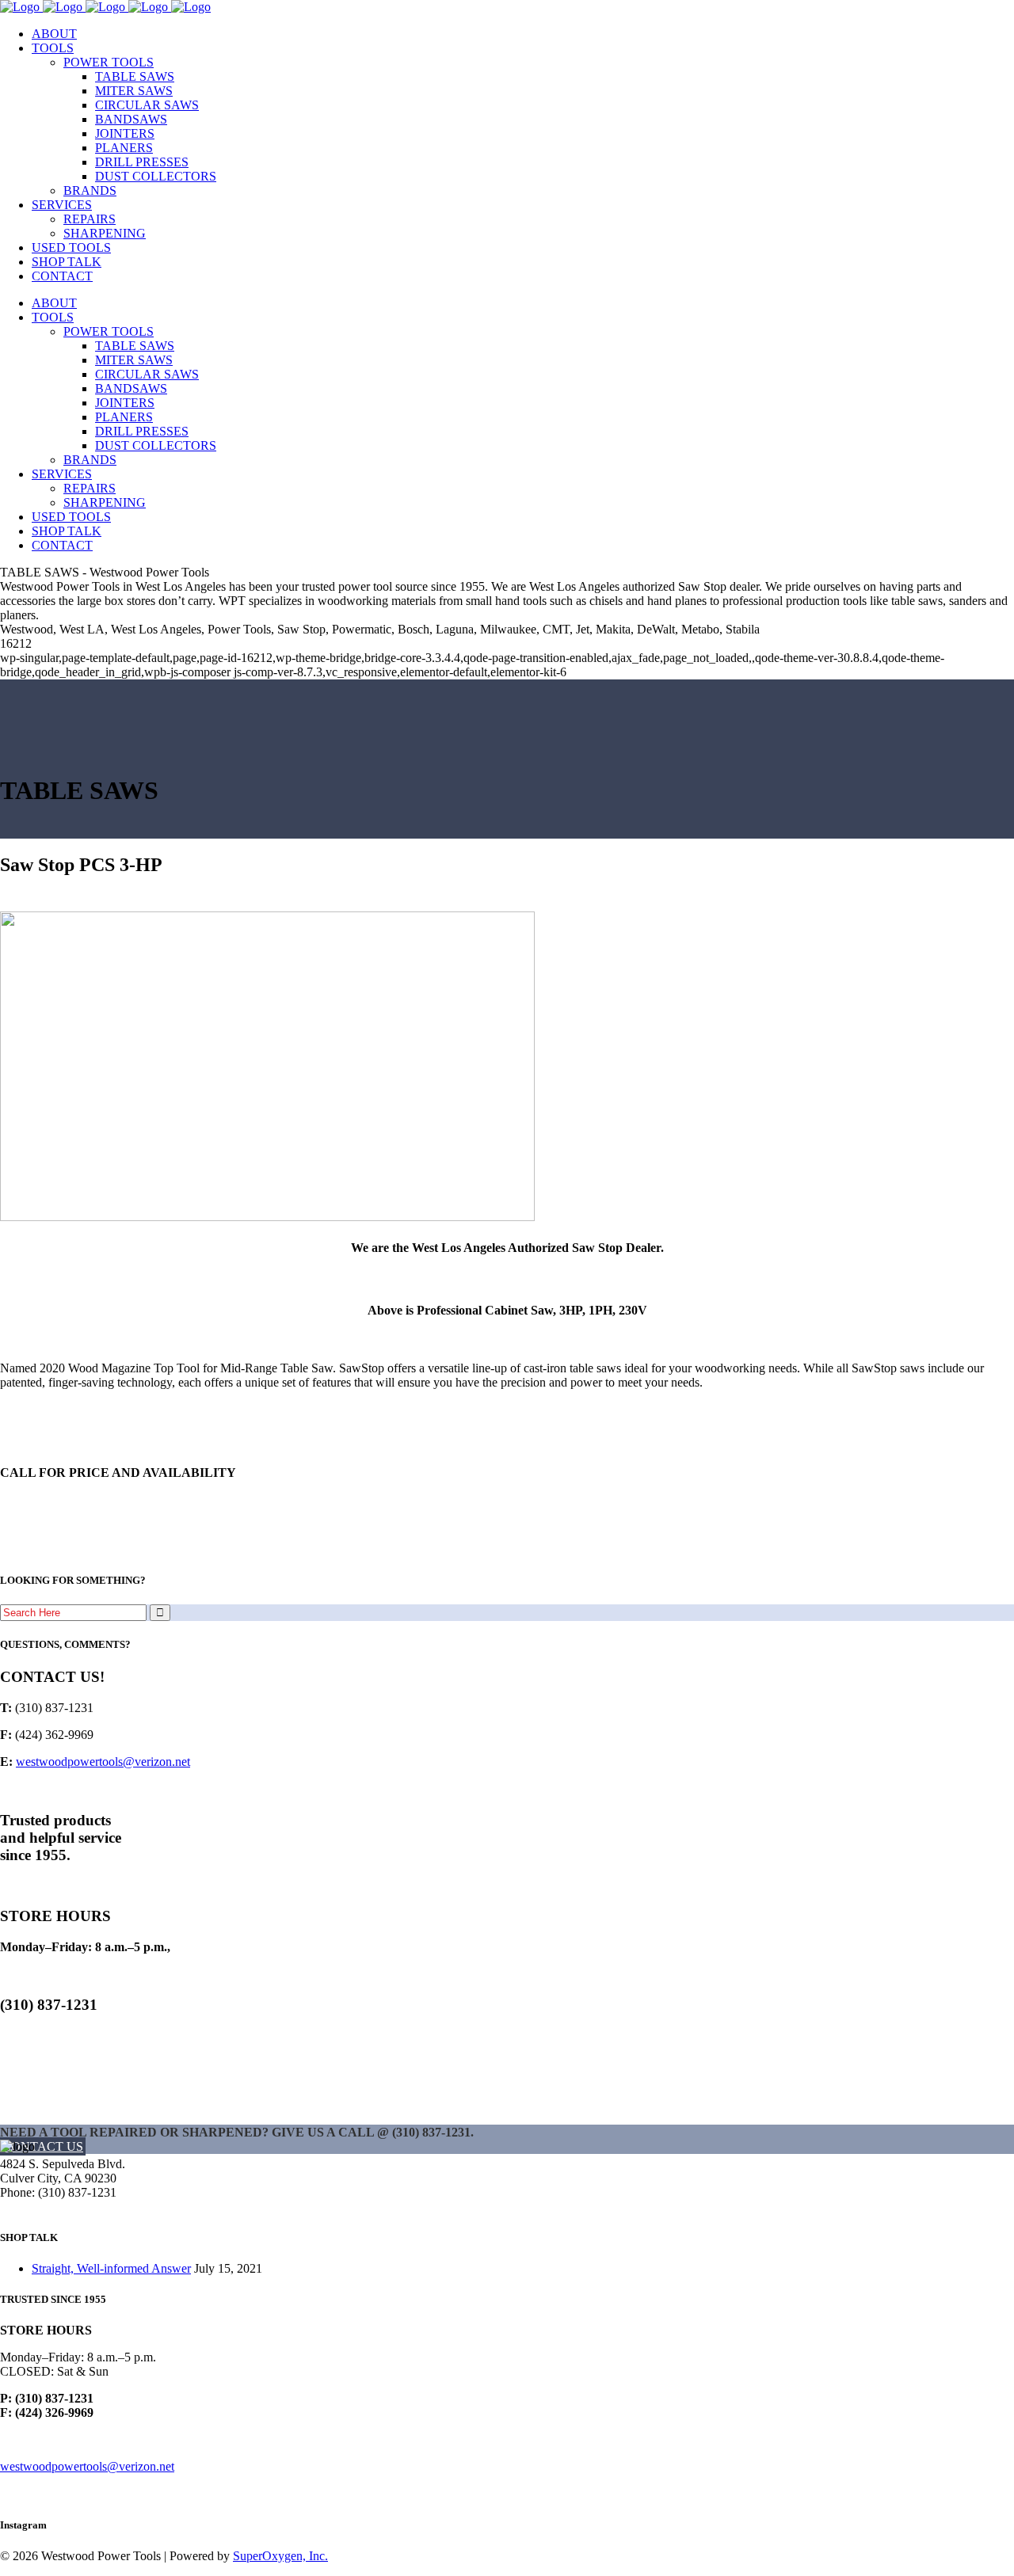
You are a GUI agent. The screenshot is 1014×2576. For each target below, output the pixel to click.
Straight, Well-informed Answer (111, 2268)
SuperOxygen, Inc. (280, 2556)
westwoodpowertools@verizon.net (103, 1762)
